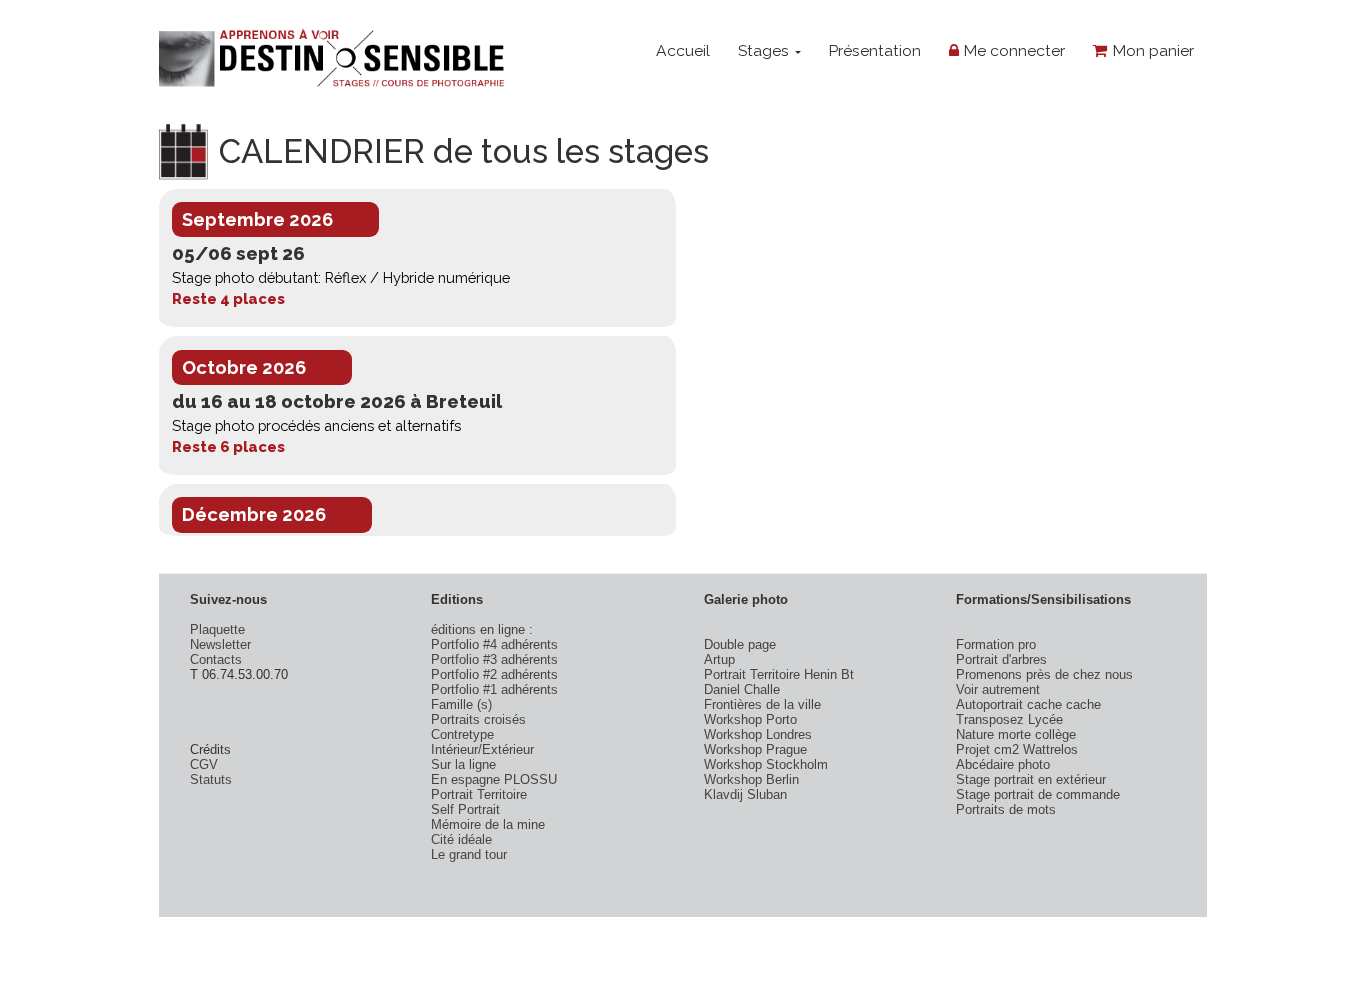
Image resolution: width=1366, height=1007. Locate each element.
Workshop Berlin (751, 779)
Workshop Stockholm (766, 764)
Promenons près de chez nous (1044, 674)
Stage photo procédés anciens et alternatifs (316, 425)
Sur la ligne (463, 764)
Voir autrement (998, 689)
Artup (719, 659)
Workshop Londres (758, 734)
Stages (765, 50)
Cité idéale (461, 839)
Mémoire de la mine (488, 824)
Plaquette (217, 629)
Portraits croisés (478, 719)
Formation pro (996, 644)
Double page (740, 644)
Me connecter (1012, 50)
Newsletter (220, 644)
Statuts (211, 779)
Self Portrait (465, 809)
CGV (204, 764)
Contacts (216, 659)
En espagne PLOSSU (494, 779)
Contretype (462, 734)
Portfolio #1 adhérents (494, 689)
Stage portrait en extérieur (1031, 779)
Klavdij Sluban (745, 794)
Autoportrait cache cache (1028, 704)
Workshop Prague (755, 749)
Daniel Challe (742, 689)
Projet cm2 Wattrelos (1017, 749)
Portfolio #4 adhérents (494, 644)
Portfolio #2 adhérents (494, 674)
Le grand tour (469, 854)
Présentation (874, 50)
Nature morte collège (1016, 734)
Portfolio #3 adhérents (494, 659)
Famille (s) (461, 704)
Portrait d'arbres (1001, 659)
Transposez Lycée (1009, 719)
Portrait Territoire (479, 794)
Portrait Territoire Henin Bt (779, 674)
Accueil (683, 50)
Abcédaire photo (1003, 764)
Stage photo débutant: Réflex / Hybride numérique (341, 277)
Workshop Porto (750, 719)
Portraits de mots (1006, 809)
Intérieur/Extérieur (482, 749)
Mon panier (1151, 50)
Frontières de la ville (762, 704)
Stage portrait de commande (1038, 794)
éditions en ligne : (482, 629)
